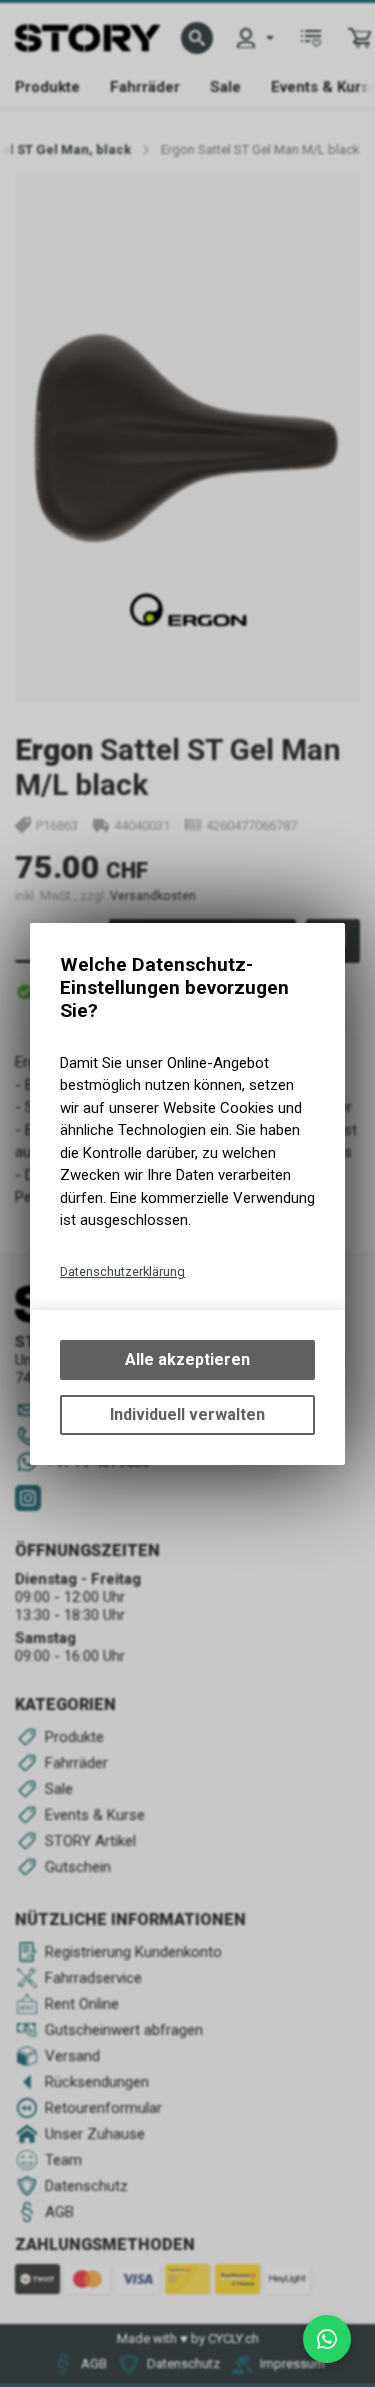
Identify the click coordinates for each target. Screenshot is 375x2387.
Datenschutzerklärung (122, 1271)
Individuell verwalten (187, 1414)
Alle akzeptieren (187, 1359)
